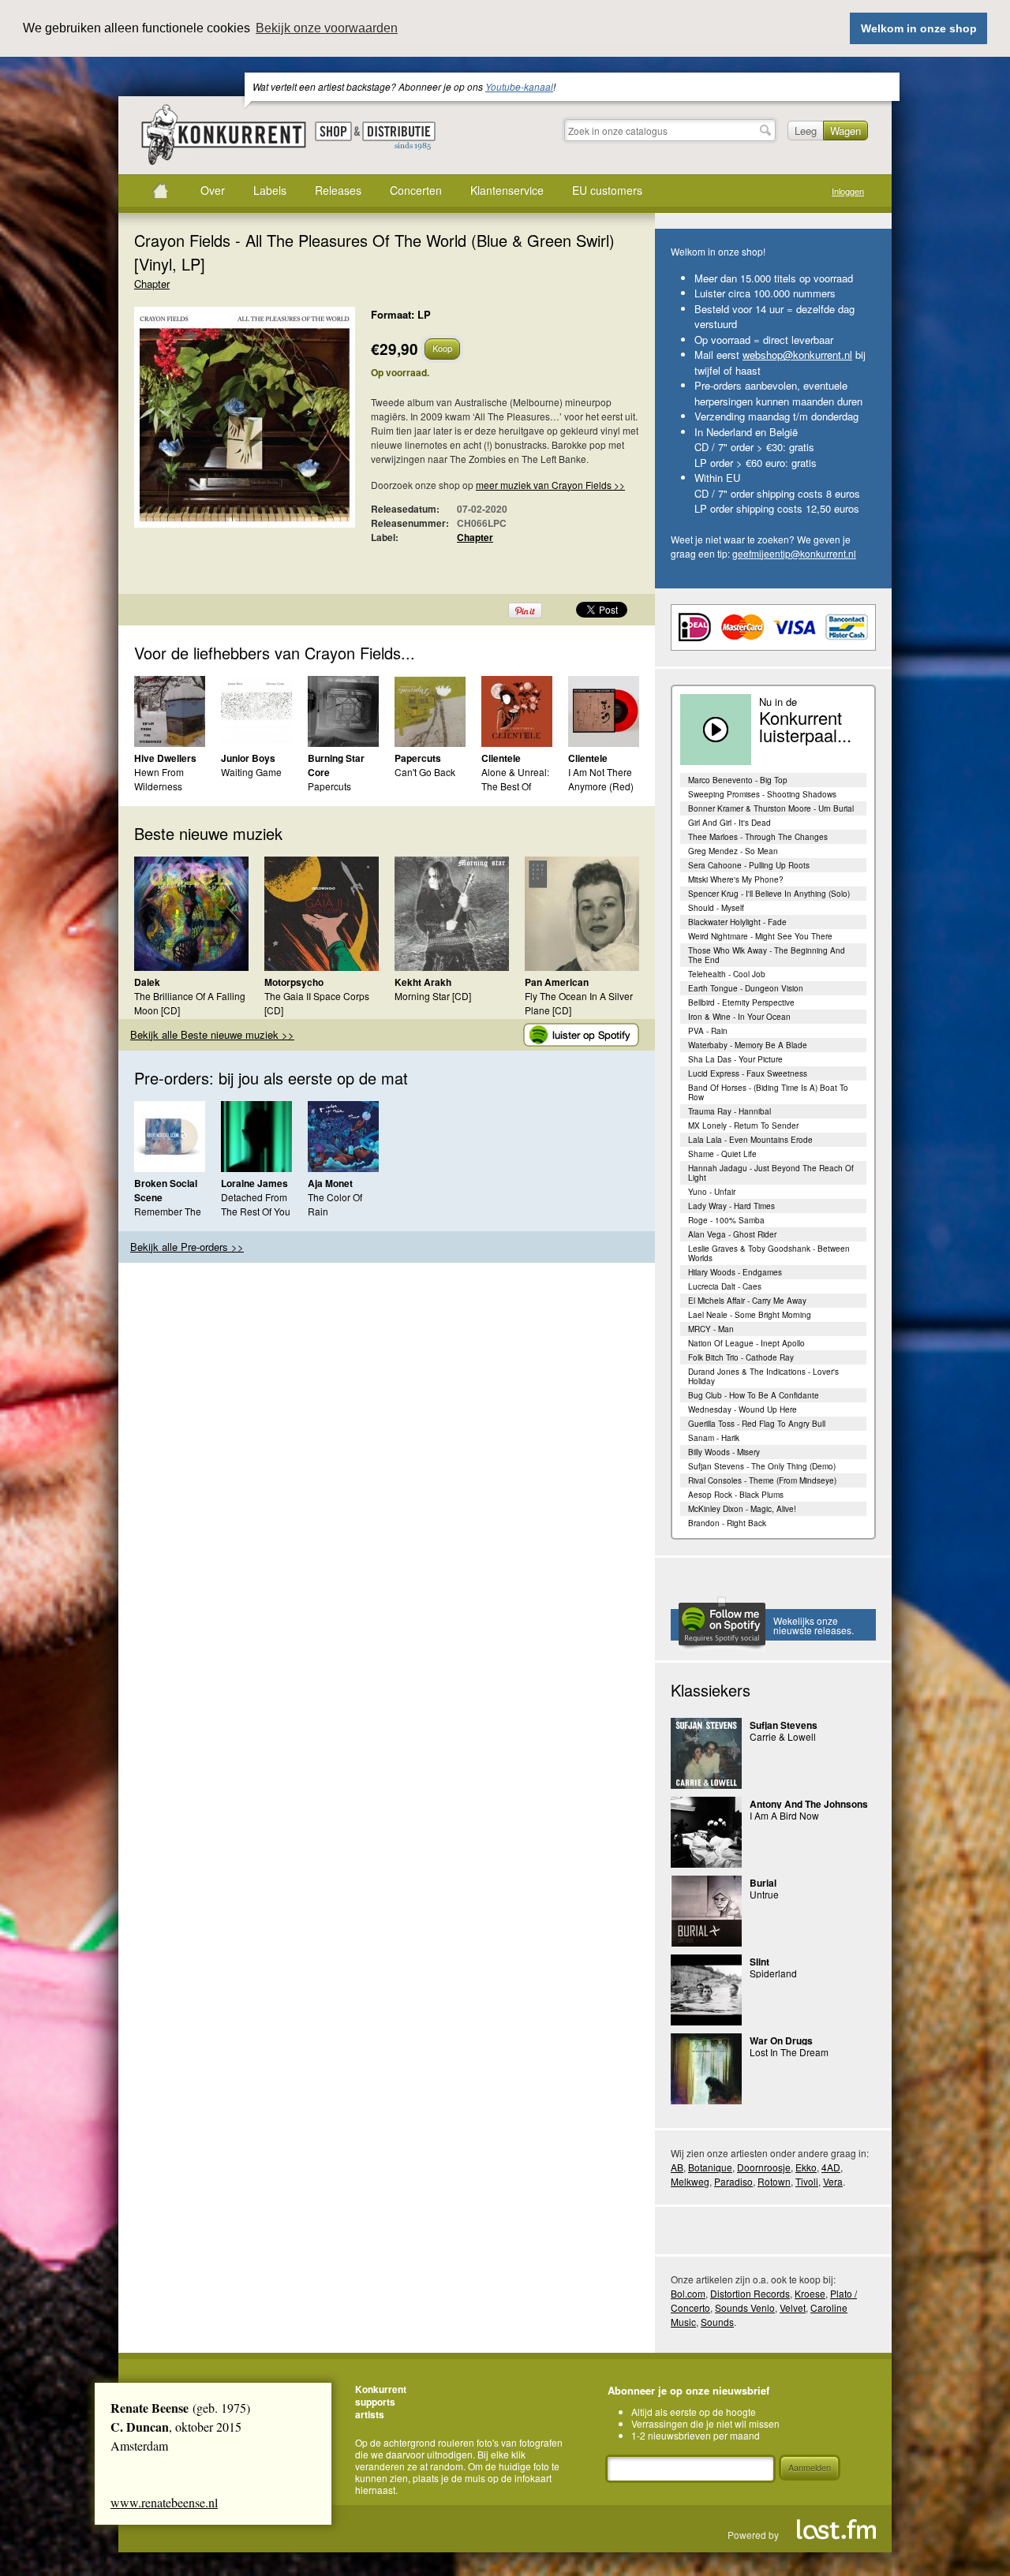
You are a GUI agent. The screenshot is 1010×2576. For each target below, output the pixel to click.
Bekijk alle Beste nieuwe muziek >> (212, 1034)
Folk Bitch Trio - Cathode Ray (741, 1357)
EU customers (607, 190)
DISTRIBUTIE (399, 136)
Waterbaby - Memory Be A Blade (748, 1045)
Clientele (501, 758)
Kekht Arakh (423, 982)
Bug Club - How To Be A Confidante (754, 1395)
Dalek (147, 982)
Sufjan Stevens (784, 1725)
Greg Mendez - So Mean (733, 851)
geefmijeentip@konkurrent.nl (794, 553)
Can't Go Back (425, 772)
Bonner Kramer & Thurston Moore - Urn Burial (771, 808)
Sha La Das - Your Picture (735, 1059)
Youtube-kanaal (519, 86)
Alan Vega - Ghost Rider (732, 1234)
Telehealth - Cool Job (727, 974)
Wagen (845, 131)
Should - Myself (716, 908)
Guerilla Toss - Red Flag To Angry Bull (757, 1424)
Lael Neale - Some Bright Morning (750, 1315)
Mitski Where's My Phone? (736, 879)
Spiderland (773, 1973)
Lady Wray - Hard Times (731, 1206)
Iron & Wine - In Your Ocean (739, 1017)
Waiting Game (251, 772)
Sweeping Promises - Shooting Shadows (762, 794)
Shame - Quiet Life (722, 1154)
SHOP (333, 131)
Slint (759, 1962)
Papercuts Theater (329, 793)
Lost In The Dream (789, 2052)
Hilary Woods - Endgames (735, 1272)
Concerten (416, 190)
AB (677, 2167)
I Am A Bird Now (784, 1815)
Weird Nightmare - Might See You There (760, 936)
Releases (338, 190)
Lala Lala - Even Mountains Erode (750, 1140)
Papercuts (418, 758)
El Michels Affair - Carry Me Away (747, 1301)
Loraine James (254, 1183)
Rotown (774, 2181)
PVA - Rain (708, 1031)
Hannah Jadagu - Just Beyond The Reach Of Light (771, 1173)
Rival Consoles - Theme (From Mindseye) (762, 1480)
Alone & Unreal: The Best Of (515, 779)
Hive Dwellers (165, 758)
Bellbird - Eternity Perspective (741, 1002)
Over (213, 190)
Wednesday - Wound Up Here (743, 1409)
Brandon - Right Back (727, 1523)
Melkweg (690, 2181)
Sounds (717, 2322)
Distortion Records (750, 2293)
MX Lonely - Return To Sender (743, 1126)
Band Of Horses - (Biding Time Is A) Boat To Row (768, 1092)
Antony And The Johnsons (809, 1804)
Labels (270, 190)
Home (160, 191)
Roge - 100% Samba (726, 1220)
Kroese (810, 2293)
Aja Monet (330, 1183)
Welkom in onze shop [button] (919, 28)
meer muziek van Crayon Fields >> (550, 485)
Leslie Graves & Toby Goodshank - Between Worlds (769, 1253)
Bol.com (688, 2293)
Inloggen (848, 191)
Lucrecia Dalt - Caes (725, 1286)
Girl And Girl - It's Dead (729, 823)
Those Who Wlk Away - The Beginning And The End (767, 955)
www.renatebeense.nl (164, 2502)
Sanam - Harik (714, 1438)
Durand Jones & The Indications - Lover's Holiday (763, 1376)
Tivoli (807, 2181)
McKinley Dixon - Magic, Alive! (742, 1509)
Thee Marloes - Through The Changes (758, 837)
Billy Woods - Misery (724, 1452)
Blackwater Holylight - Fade (737, 922)
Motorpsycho (294, 982)
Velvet (793, 2307)
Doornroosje (764, 2167)
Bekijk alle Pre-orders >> (187, 1247)
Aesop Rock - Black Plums (736, 1495)
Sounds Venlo (745, 2307)
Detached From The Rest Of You (256, 1204)
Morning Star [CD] (433, 996)
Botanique (710, 2167)
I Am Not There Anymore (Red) (601, 779)
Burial (763, 1883)
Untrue (764, 1894)
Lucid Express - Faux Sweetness (748, 1073)
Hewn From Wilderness (159, 779)
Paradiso (733, 2181)
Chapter (152, 284)
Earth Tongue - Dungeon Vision (746, 988)
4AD (831, 2167)
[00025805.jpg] (221, 425)
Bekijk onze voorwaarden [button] (327, 28)
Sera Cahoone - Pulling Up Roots (749, 865)
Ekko (806, 2167)
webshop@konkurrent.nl (797, 355)
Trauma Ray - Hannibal (729, 1111)
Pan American (557, 982)
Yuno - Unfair (712, 1192)
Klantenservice (507, 190)
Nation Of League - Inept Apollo (746, 1343)
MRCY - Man (711, 1329)
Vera (833, 2181)
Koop (442, 348)
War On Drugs (781, 2040)
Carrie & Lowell (783, 1736)
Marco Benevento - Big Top (738, 780)
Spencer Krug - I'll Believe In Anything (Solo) (769, 894)
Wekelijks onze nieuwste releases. (814, 1625)
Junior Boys (248, 758)
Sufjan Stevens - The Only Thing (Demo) (762, 1466)
